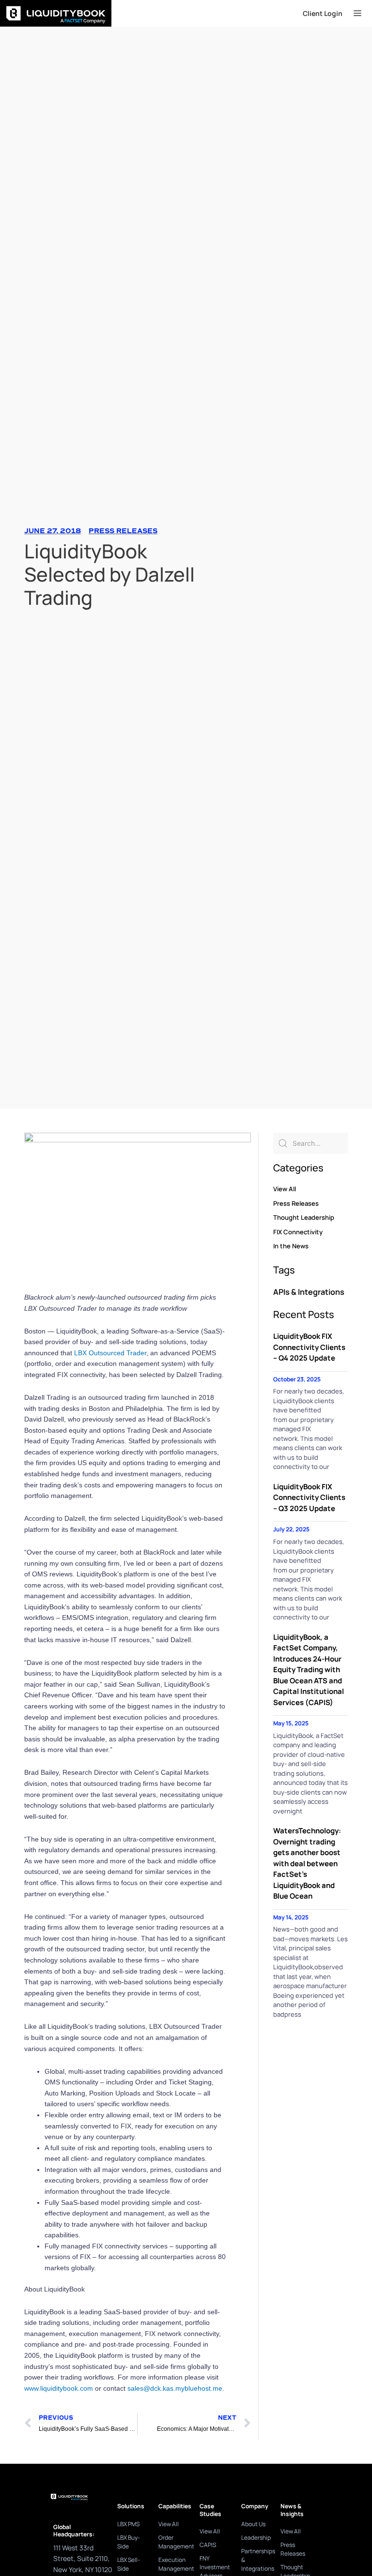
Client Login (323, 13)
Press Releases (123, 531)
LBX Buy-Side (129, 2542)
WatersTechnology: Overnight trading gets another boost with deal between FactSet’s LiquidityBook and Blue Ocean (307, 1863)
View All (285, 1189)
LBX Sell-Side (129, 2564)
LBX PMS (128, 2524)
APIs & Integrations (309, 1292)
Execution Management (174, 2564)
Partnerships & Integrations (256, 2560)
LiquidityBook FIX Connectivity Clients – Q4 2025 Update (309, 1347)
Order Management (174, 2542)
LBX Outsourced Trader (110, 1353)
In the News (291, 1246)
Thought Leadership (304, 1217)
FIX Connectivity (298, 1232)
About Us (253, 2524)
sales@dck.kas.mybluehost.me (175, 2388)
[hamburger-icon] (357, 14)
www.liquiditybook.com (59, 2388)
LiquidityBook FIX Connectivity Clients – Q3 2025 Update (309, 1498)
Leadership (256, 2538)
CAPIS (208, 2545)
